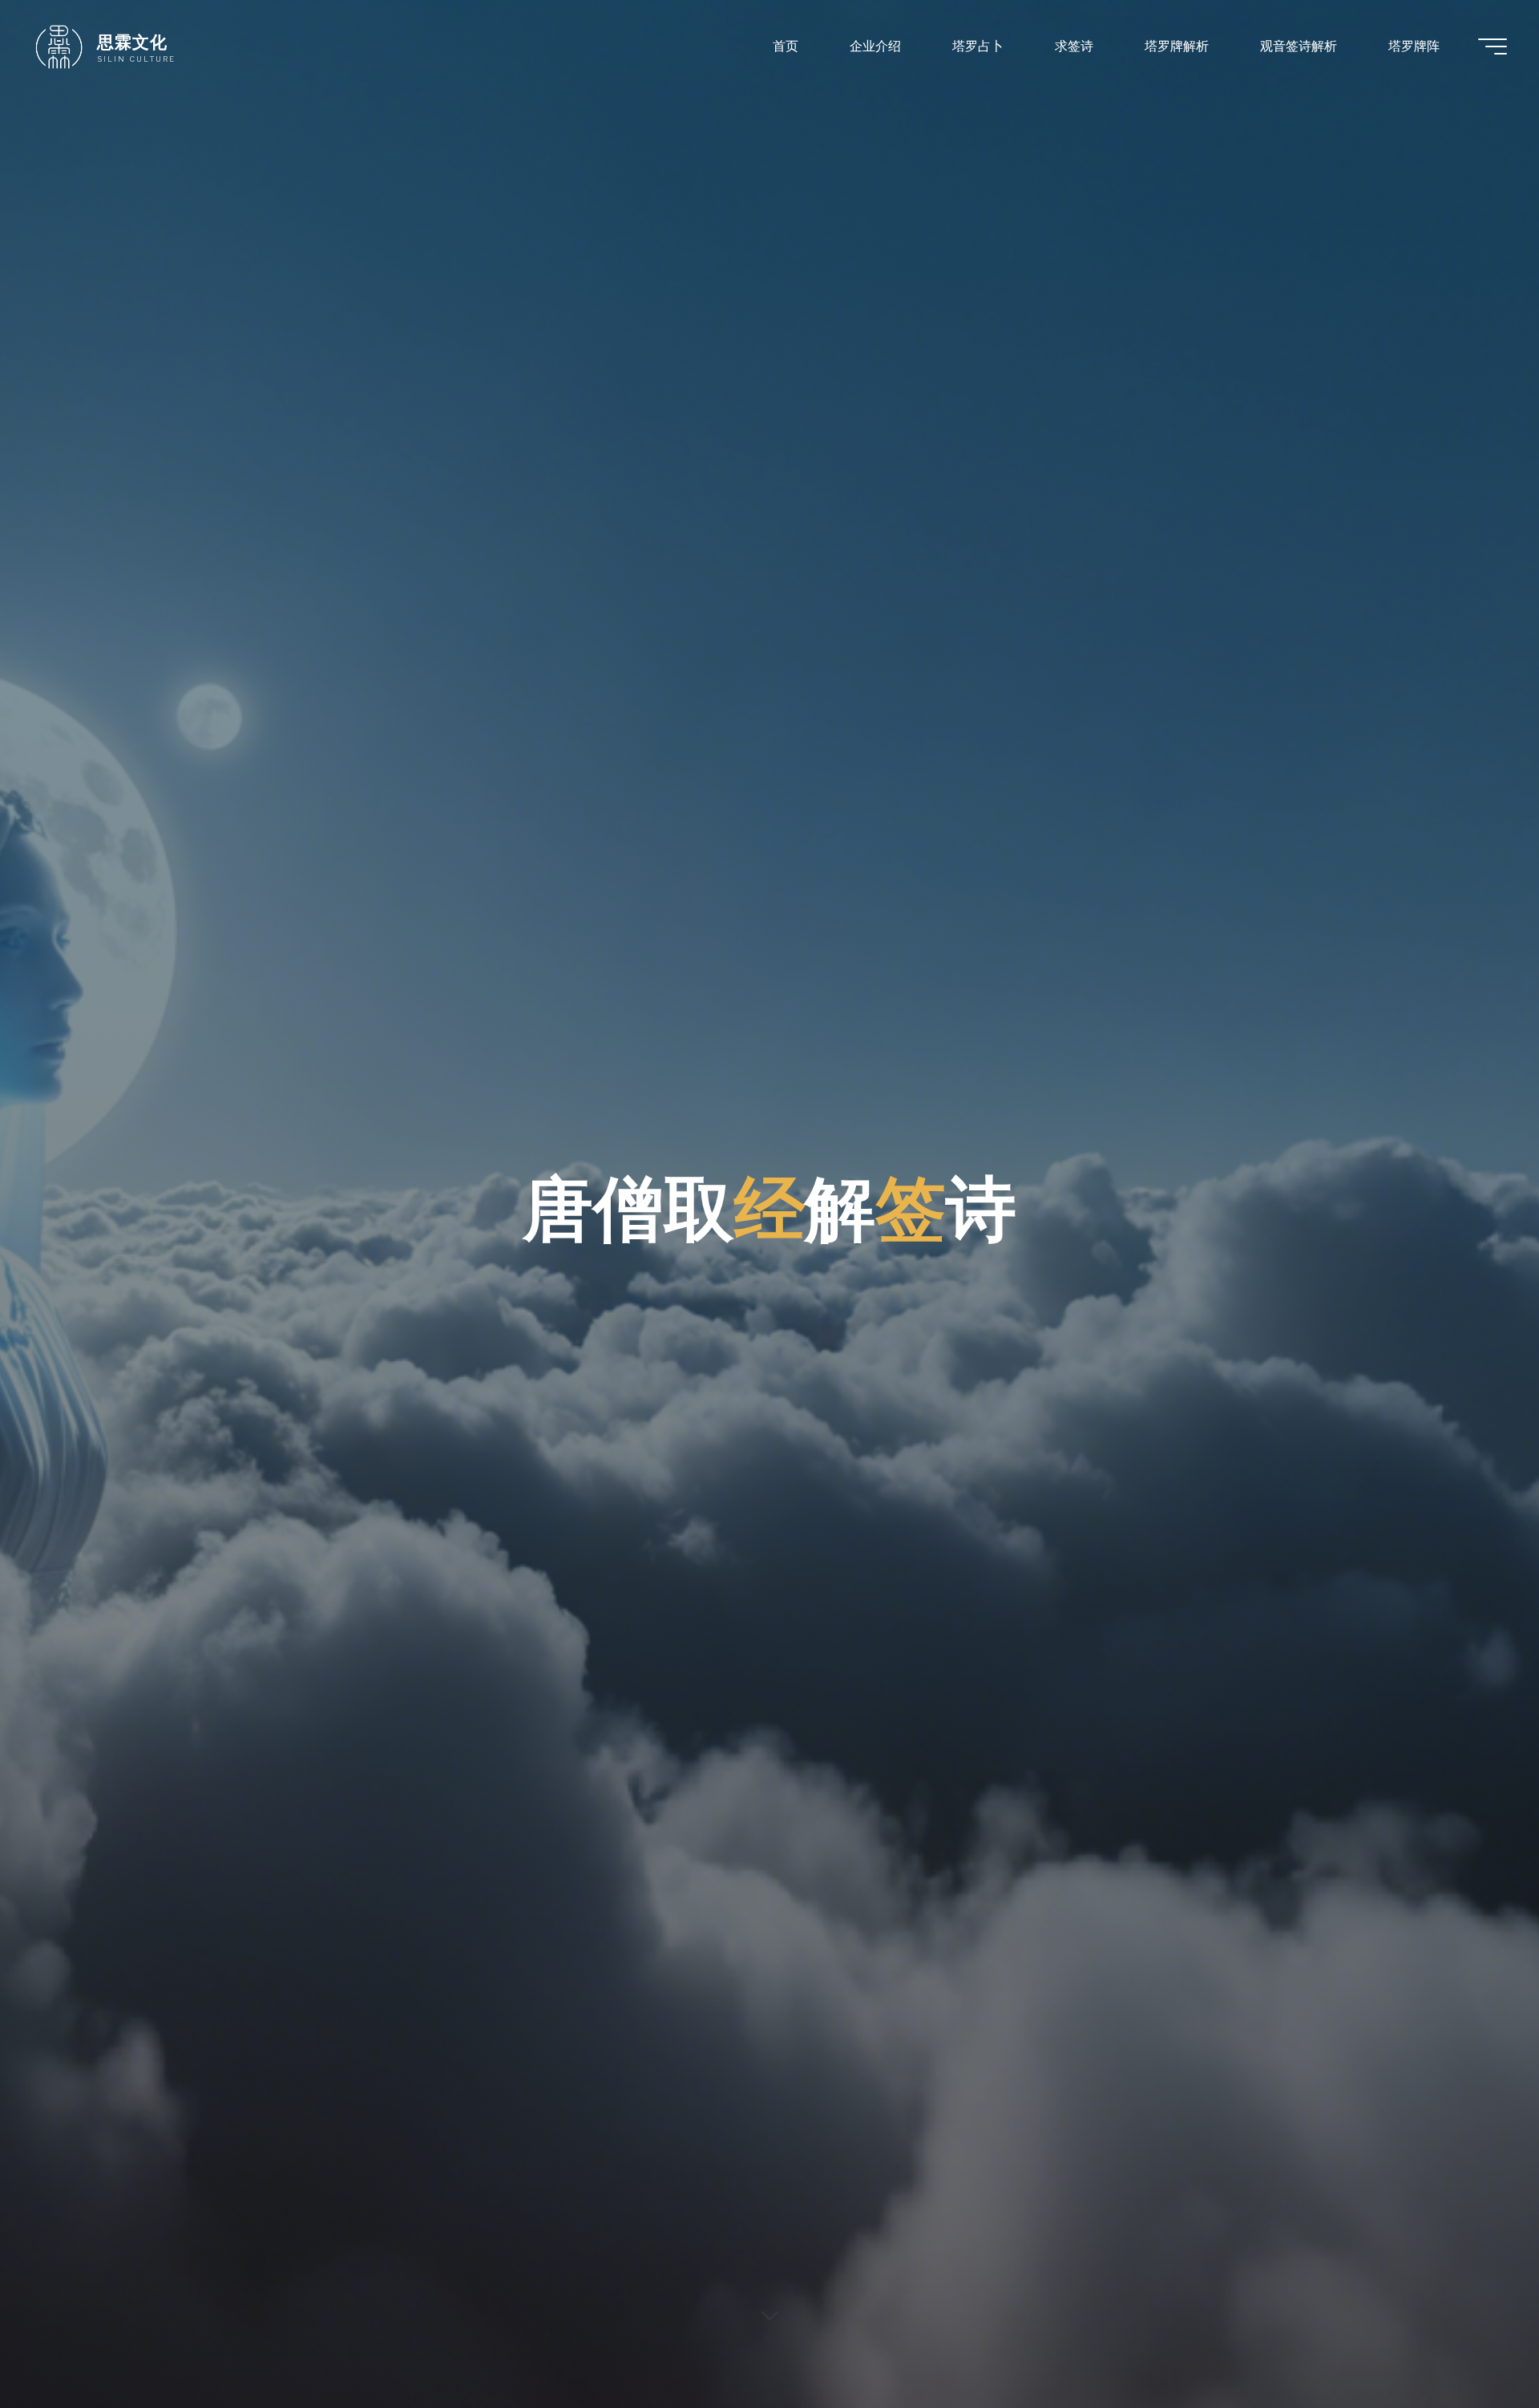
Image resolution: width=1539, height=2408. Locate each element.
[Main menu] (1493, 46)
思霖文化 (132, 42)
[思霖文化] (59, 46)
